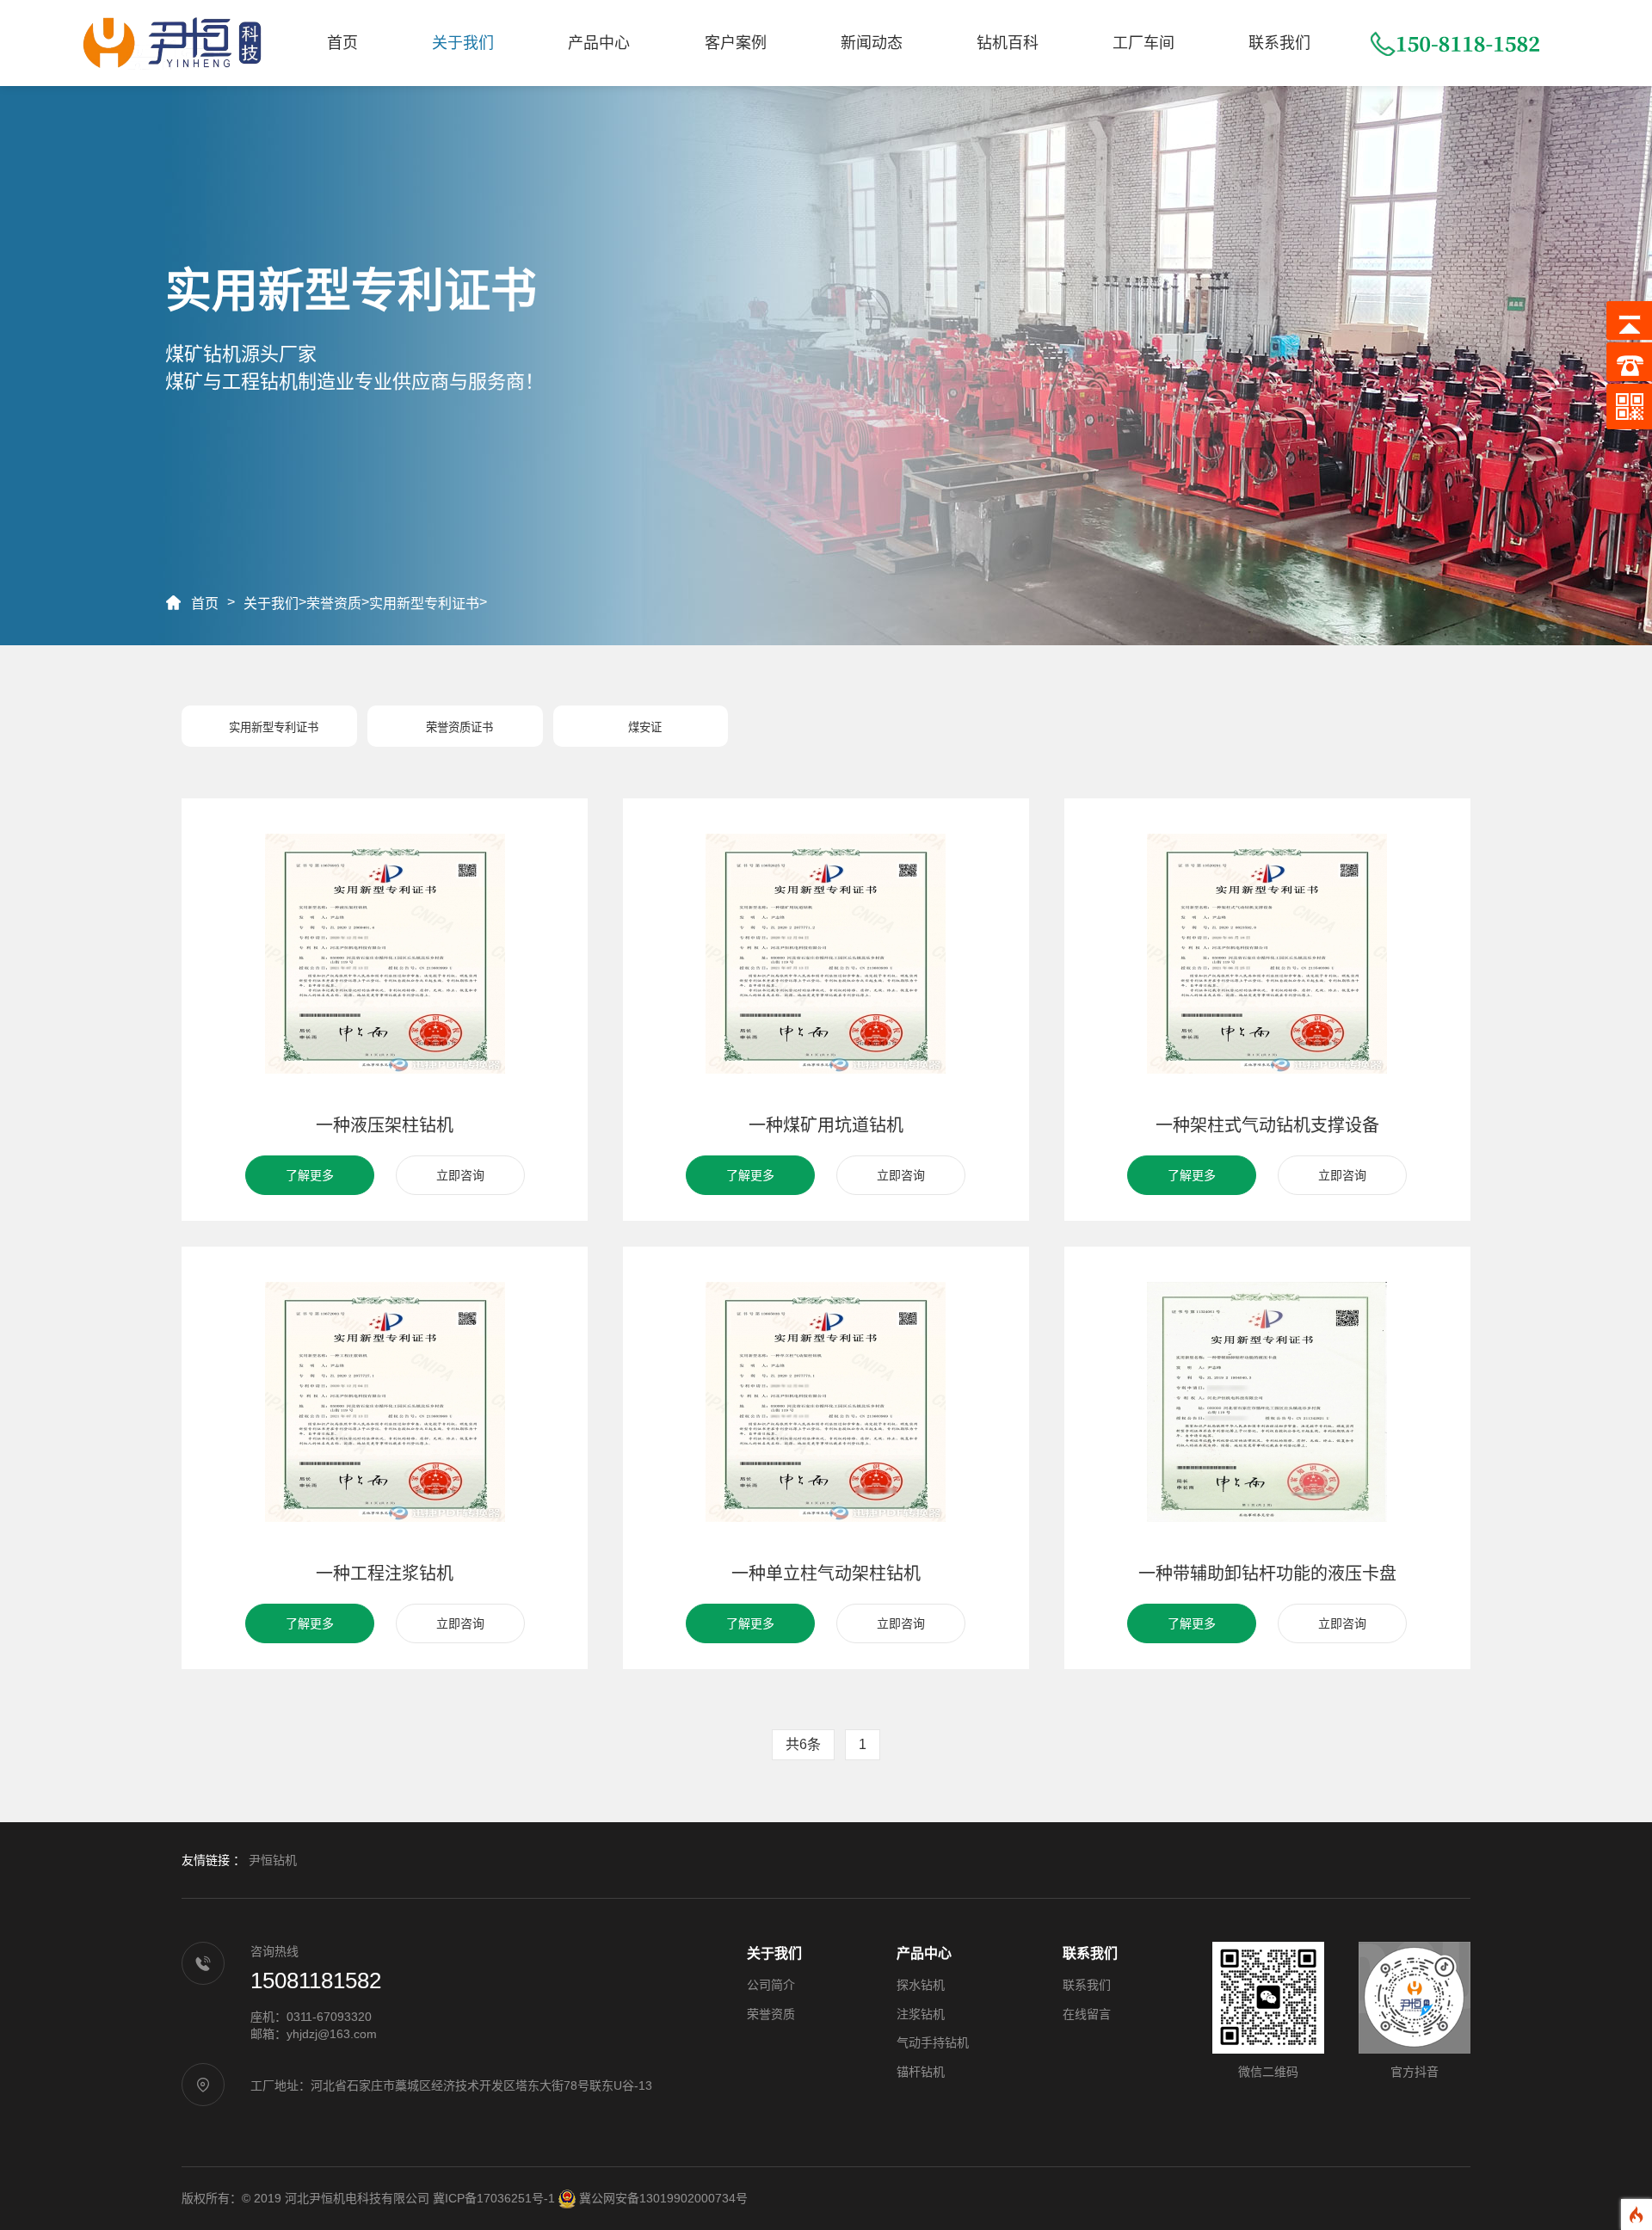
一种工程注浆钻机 (385, 1574)
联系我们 (1279, 43)
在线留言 (1087, 2014)
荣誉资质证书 (459, 727)
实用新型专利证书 (424, 604)
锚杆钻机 (921, 2072)
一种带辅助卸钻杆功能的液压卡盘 (1267, 1574)
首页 (342, 43)
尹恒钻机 (273, 1860)
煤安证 (645, 727)
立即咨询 (460, 1175)
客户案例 (736, 43)
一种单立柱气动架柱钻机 (826, 1574)
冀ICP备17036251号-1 (494, 2198)
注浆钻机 (921, 2014)
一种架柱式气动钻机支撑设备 (1267, 1125)
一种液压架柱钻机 (385, 1125)
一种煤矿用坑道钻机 (826, 1125)
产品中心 (599, 43)
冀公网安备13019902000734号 (663, 2198)
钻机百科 (1008, 43)
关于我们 (463, 43)
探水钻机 (921, 1985)
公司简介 (771, 1985)
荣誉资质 (334, 604)
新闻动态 (872, 43)
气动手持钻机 (933, 2042)
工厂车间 (1143, 43)
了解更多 (310, 1175)
